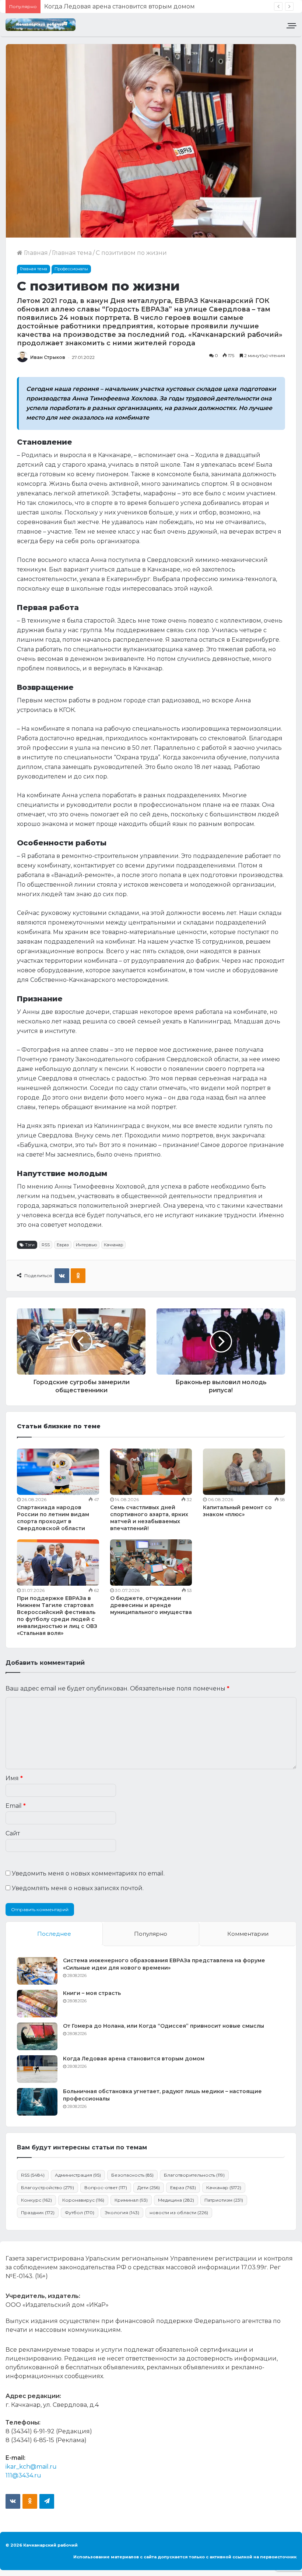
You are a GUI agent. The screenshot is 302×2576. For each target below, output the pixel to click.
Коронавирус (83, 2200)
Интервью (86, 1245)
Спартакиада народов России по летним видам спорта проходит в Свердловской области (53, 1518)
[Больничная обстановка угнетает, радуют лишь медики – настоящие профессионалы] (37, 2102)
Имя (14, 1778)
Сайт (13, 1833)
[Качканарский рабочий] (41, 25)
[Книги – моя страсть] (37, 2004)
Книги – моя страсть (92, 1993)
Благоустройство (48, 2187)
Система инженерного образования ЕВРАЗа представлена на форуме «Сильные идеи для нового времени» (164, 1964)
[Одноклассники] (78, 1276)
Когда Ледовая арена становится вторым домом (134, 2059)
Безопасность (132, 2175)
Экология (122, 2212)
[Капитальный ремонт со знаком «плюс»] (244, 1472)
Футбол (80, 2212)
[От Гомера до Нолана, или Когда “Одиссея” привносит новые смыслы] (37, 2036)
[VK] (62, 1276)
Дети (149, 2187)
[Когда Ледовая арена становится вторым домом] (37, 2069)
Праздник (38, 2212)
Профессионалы (71, 269)
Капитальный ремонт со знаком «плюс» (237, 1511)
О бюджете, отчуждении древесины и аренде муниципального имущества (151, 1605)
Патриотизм (224, 2200)
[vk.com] (13, 2501)
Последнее (54, 1934)
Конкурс (36, 2200)
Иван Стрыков (48, 357)
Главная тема (72, 253)
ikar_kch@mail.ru (31, 2467)
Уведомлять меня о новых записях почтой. (78, 1888)
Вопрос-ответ (106, 2187)
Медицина (176, 2200)
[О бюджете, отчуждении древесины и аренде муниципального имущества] (151, 1563)
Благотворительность (194, 2175)
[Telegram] (47, 2501)
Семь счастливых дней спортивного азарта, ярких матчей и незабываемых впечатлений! (149, 1518)
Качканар (113, 1245)
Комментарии (248, 1934)
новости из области (179, 2212)
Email (16, 1806)
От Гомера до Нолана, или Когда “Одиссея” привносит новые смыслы (164, 2026)
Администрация (78, 2175)
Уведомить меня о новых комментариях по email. (88, 1873)
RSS (46, 1245)
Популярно (151, 1934)
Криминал (131, 2200)
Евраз (63, 1245)
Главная (35, 253)
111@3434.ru (23, 2475)
